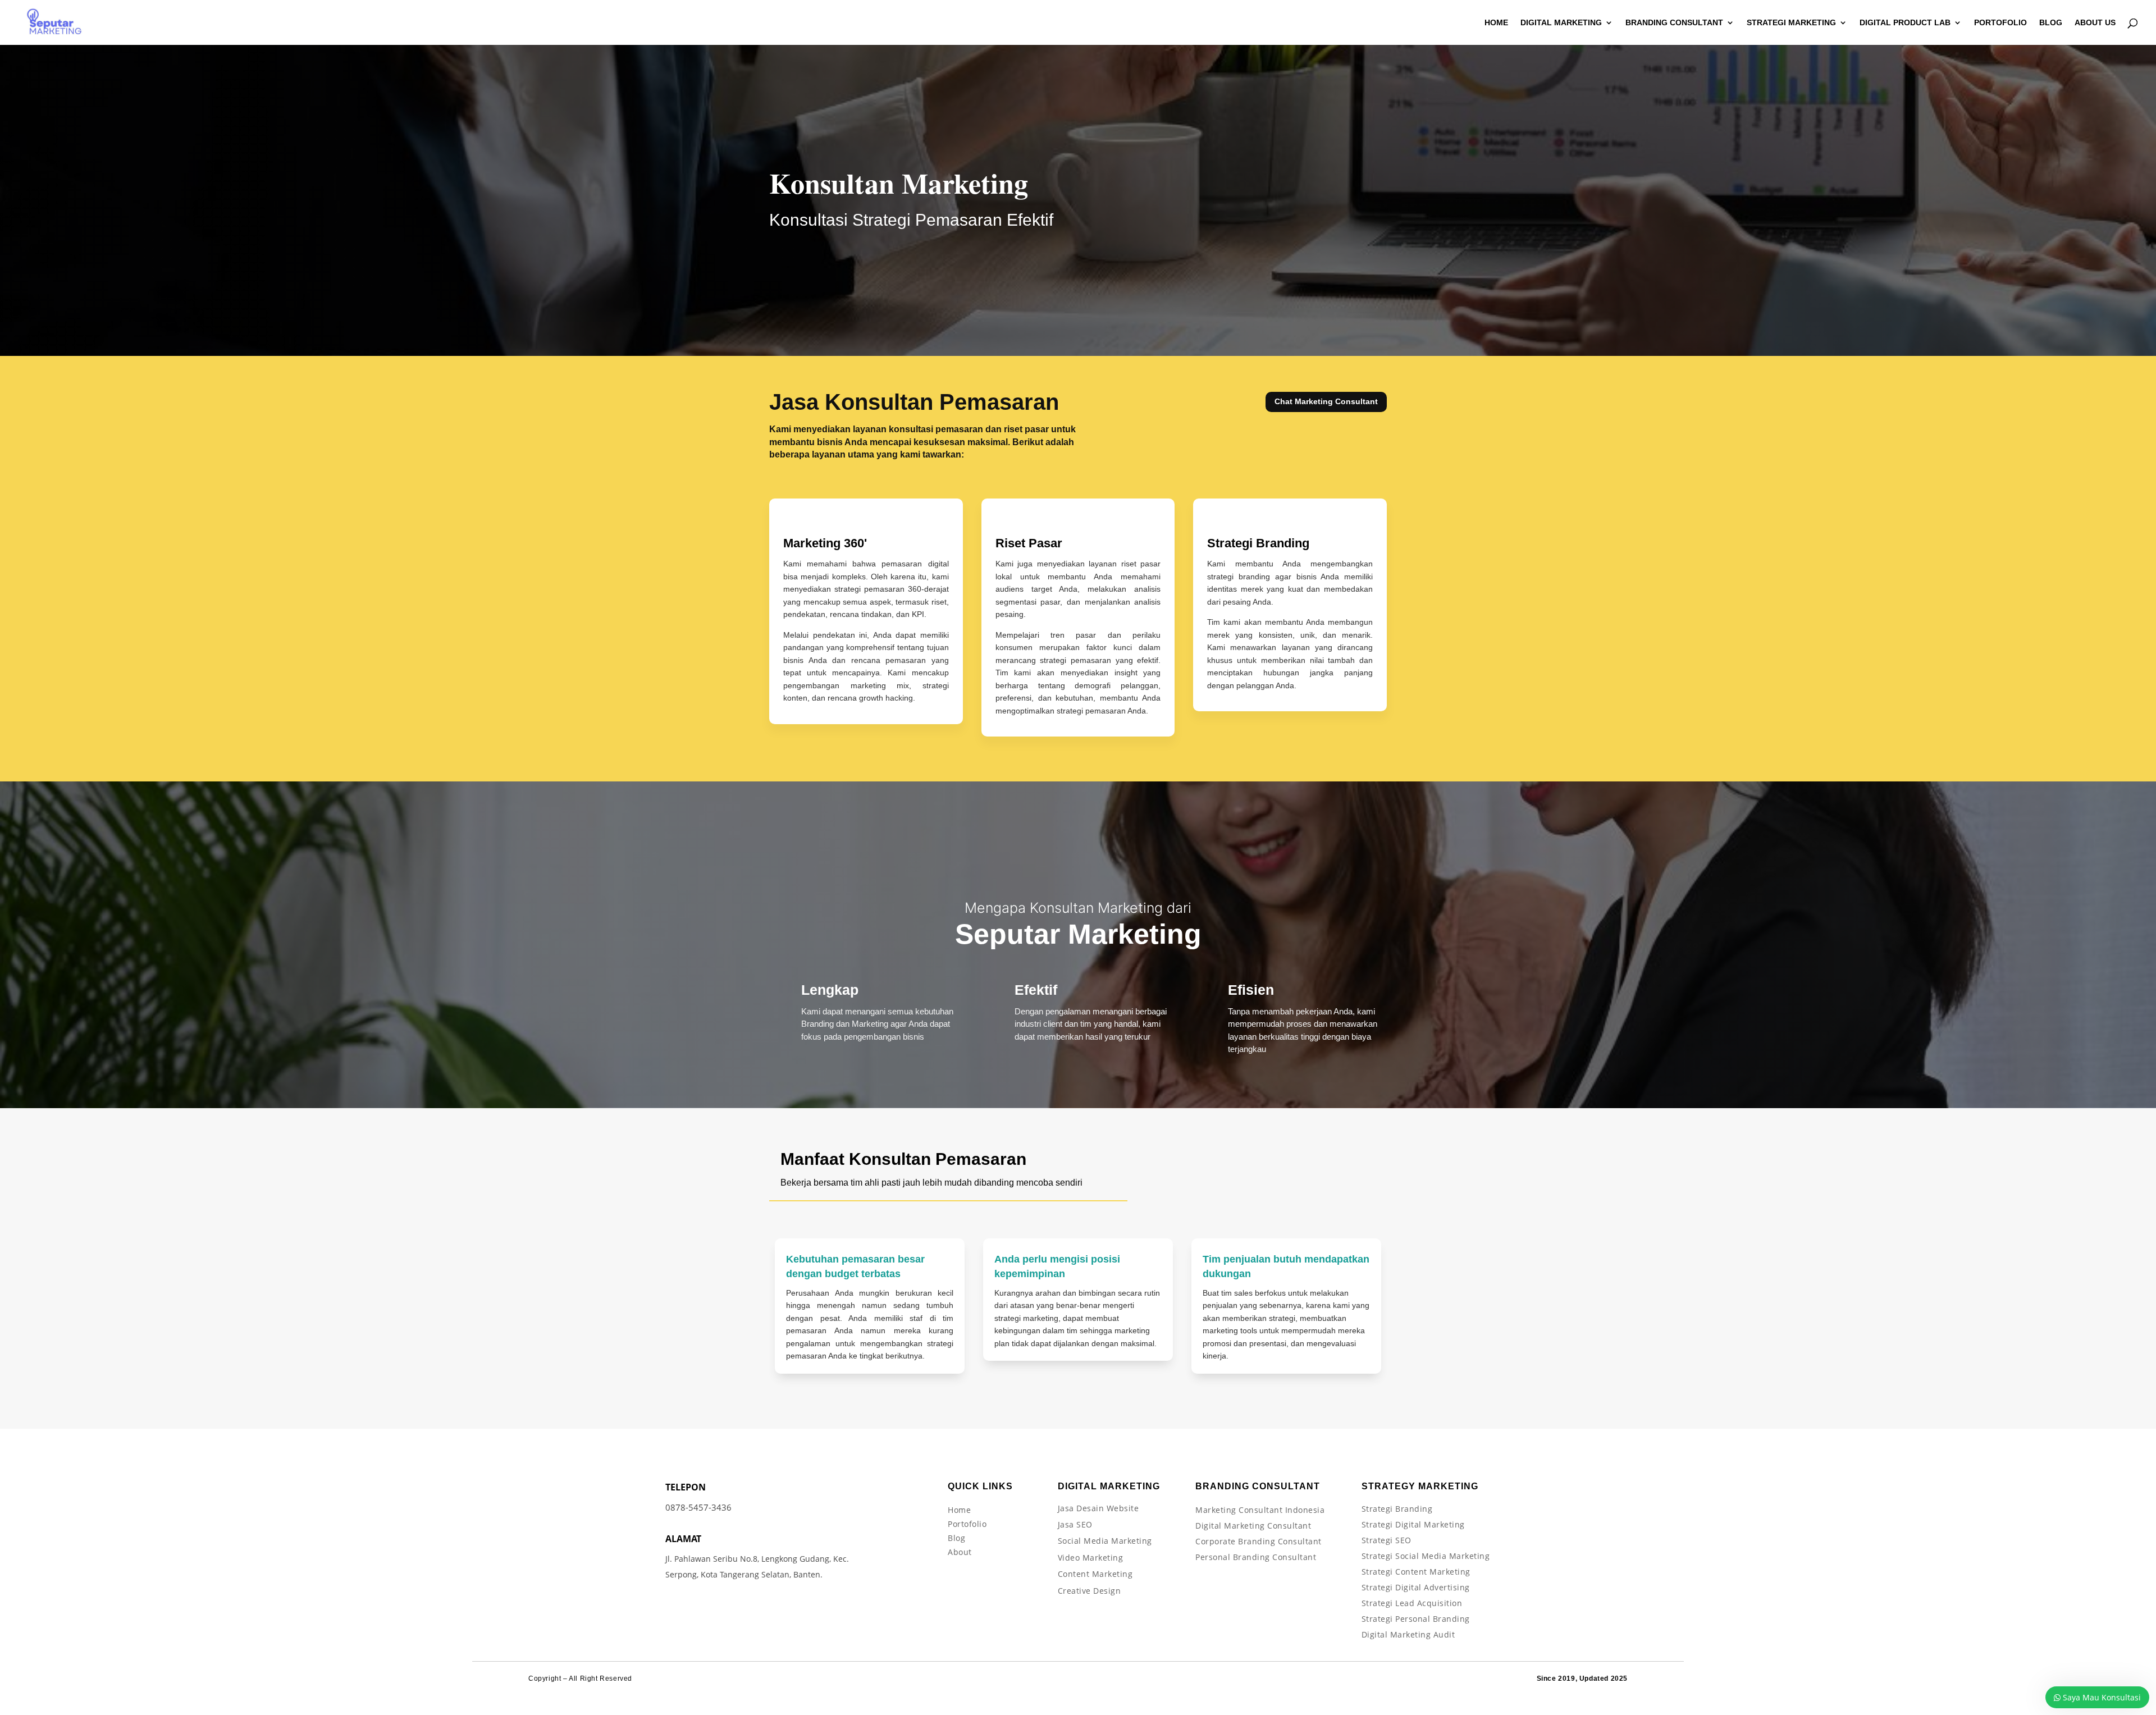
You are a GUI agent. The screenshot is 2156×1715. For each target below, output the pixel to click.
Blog (956, 1538)
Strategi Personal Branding (1416, 1619)
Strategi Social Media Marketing (1426, 1556)
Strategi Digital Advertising (1416, 1587)
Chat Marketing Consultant (1326, 401)
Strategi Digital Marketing (1413, 1524)
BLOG (2051, 23)
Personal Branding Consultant (1256, 1557)
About (960, 1552)
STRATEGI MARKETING (1791, 23)
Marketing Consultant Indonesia (1260, 1510)
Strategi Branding (1397, 1509)
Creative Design (1090, 1591)
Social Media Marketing (1105, 1541)
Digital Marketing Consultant (1253, 1526)
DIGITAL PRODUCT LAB (1905, 23)
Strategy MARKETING (1420, 1486)
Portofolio (967, 1524)
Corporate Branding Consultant (1259, 1541)
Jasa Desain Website (1098, 1508)
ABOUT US (2095, 23)
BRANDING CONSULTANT (1674, 23)
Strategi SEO (1387, 1540)
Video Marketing (1091, 1558)
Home (959, 1510)
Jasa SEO (1075, 1524)
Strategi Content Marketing (1416, 1572)
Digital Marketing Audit (1408, 1634)
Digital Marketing (1109, 1486)
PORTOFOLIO (2000, 23)
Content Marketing (1095, 1574)
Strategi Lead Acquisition (1412, 1603)
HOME (1496, 23)
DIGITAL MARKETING (1561, 23)
